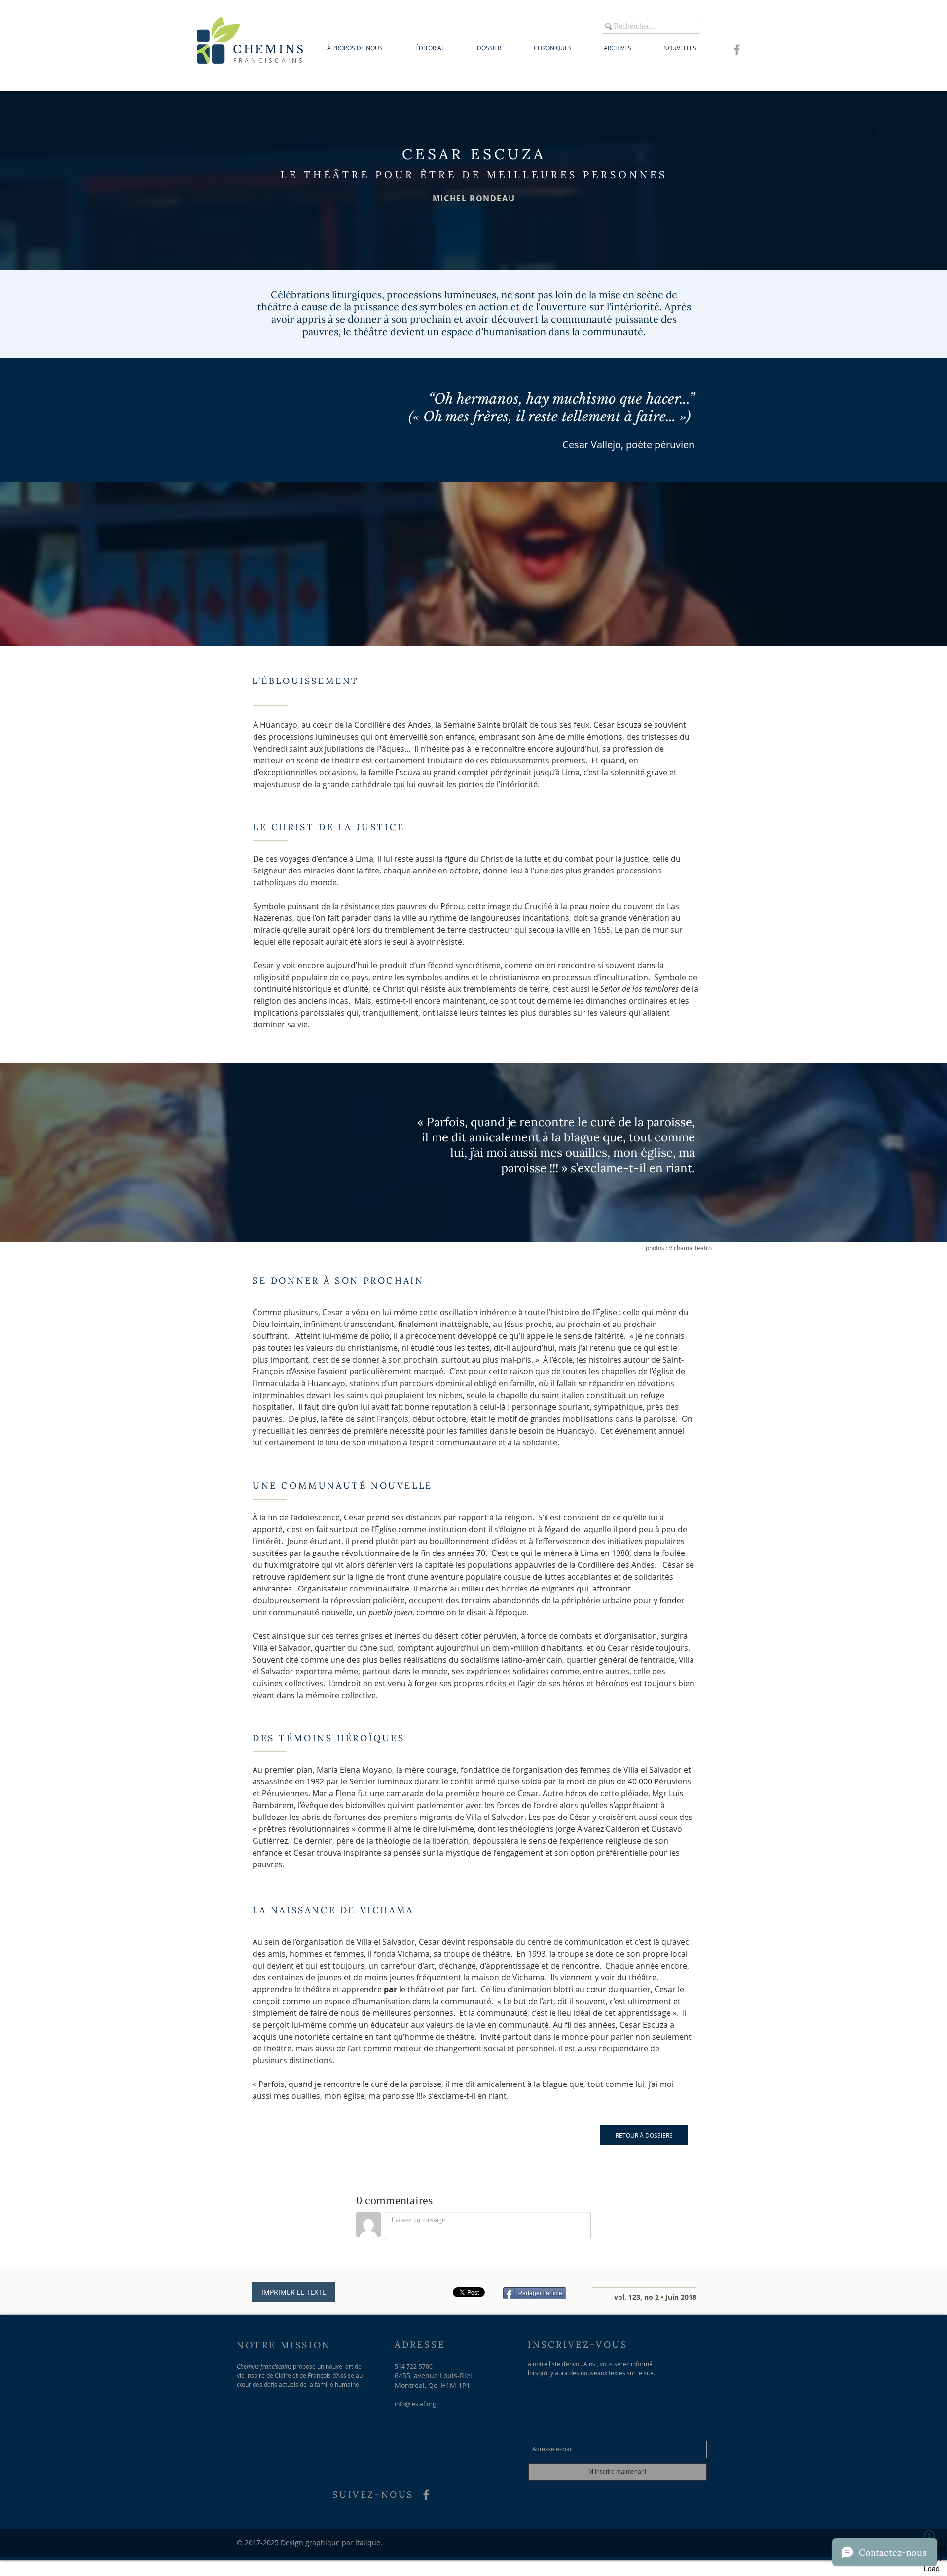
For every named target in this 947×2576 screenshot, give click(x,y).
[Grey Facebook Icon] (737, 50)
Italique (368, 2543)
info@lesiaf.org (415, 2404)
